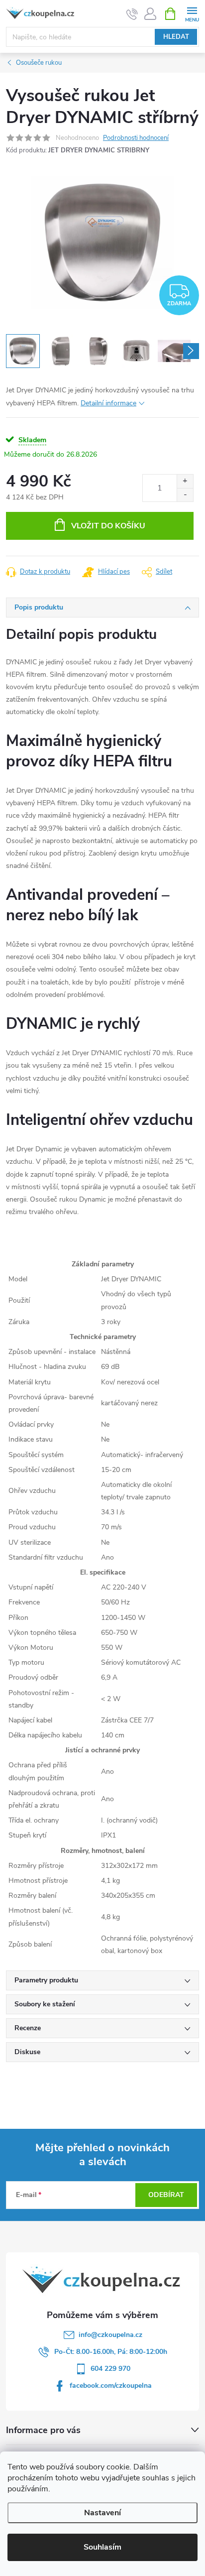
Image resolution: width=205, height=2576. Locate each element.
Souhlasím (102, 2547)
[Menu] (192, 13)
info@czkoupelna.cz (110, 2335)
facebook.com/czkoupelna (111, 2386)
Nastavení (102, 2513)
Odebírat (166, 2195)
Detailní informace (108, 403)
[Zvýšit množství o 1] (185, 481)
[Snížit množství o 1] (185, 495)
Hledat (176, 37)
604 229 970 (110, 2369)
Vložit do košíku (108, 526)
